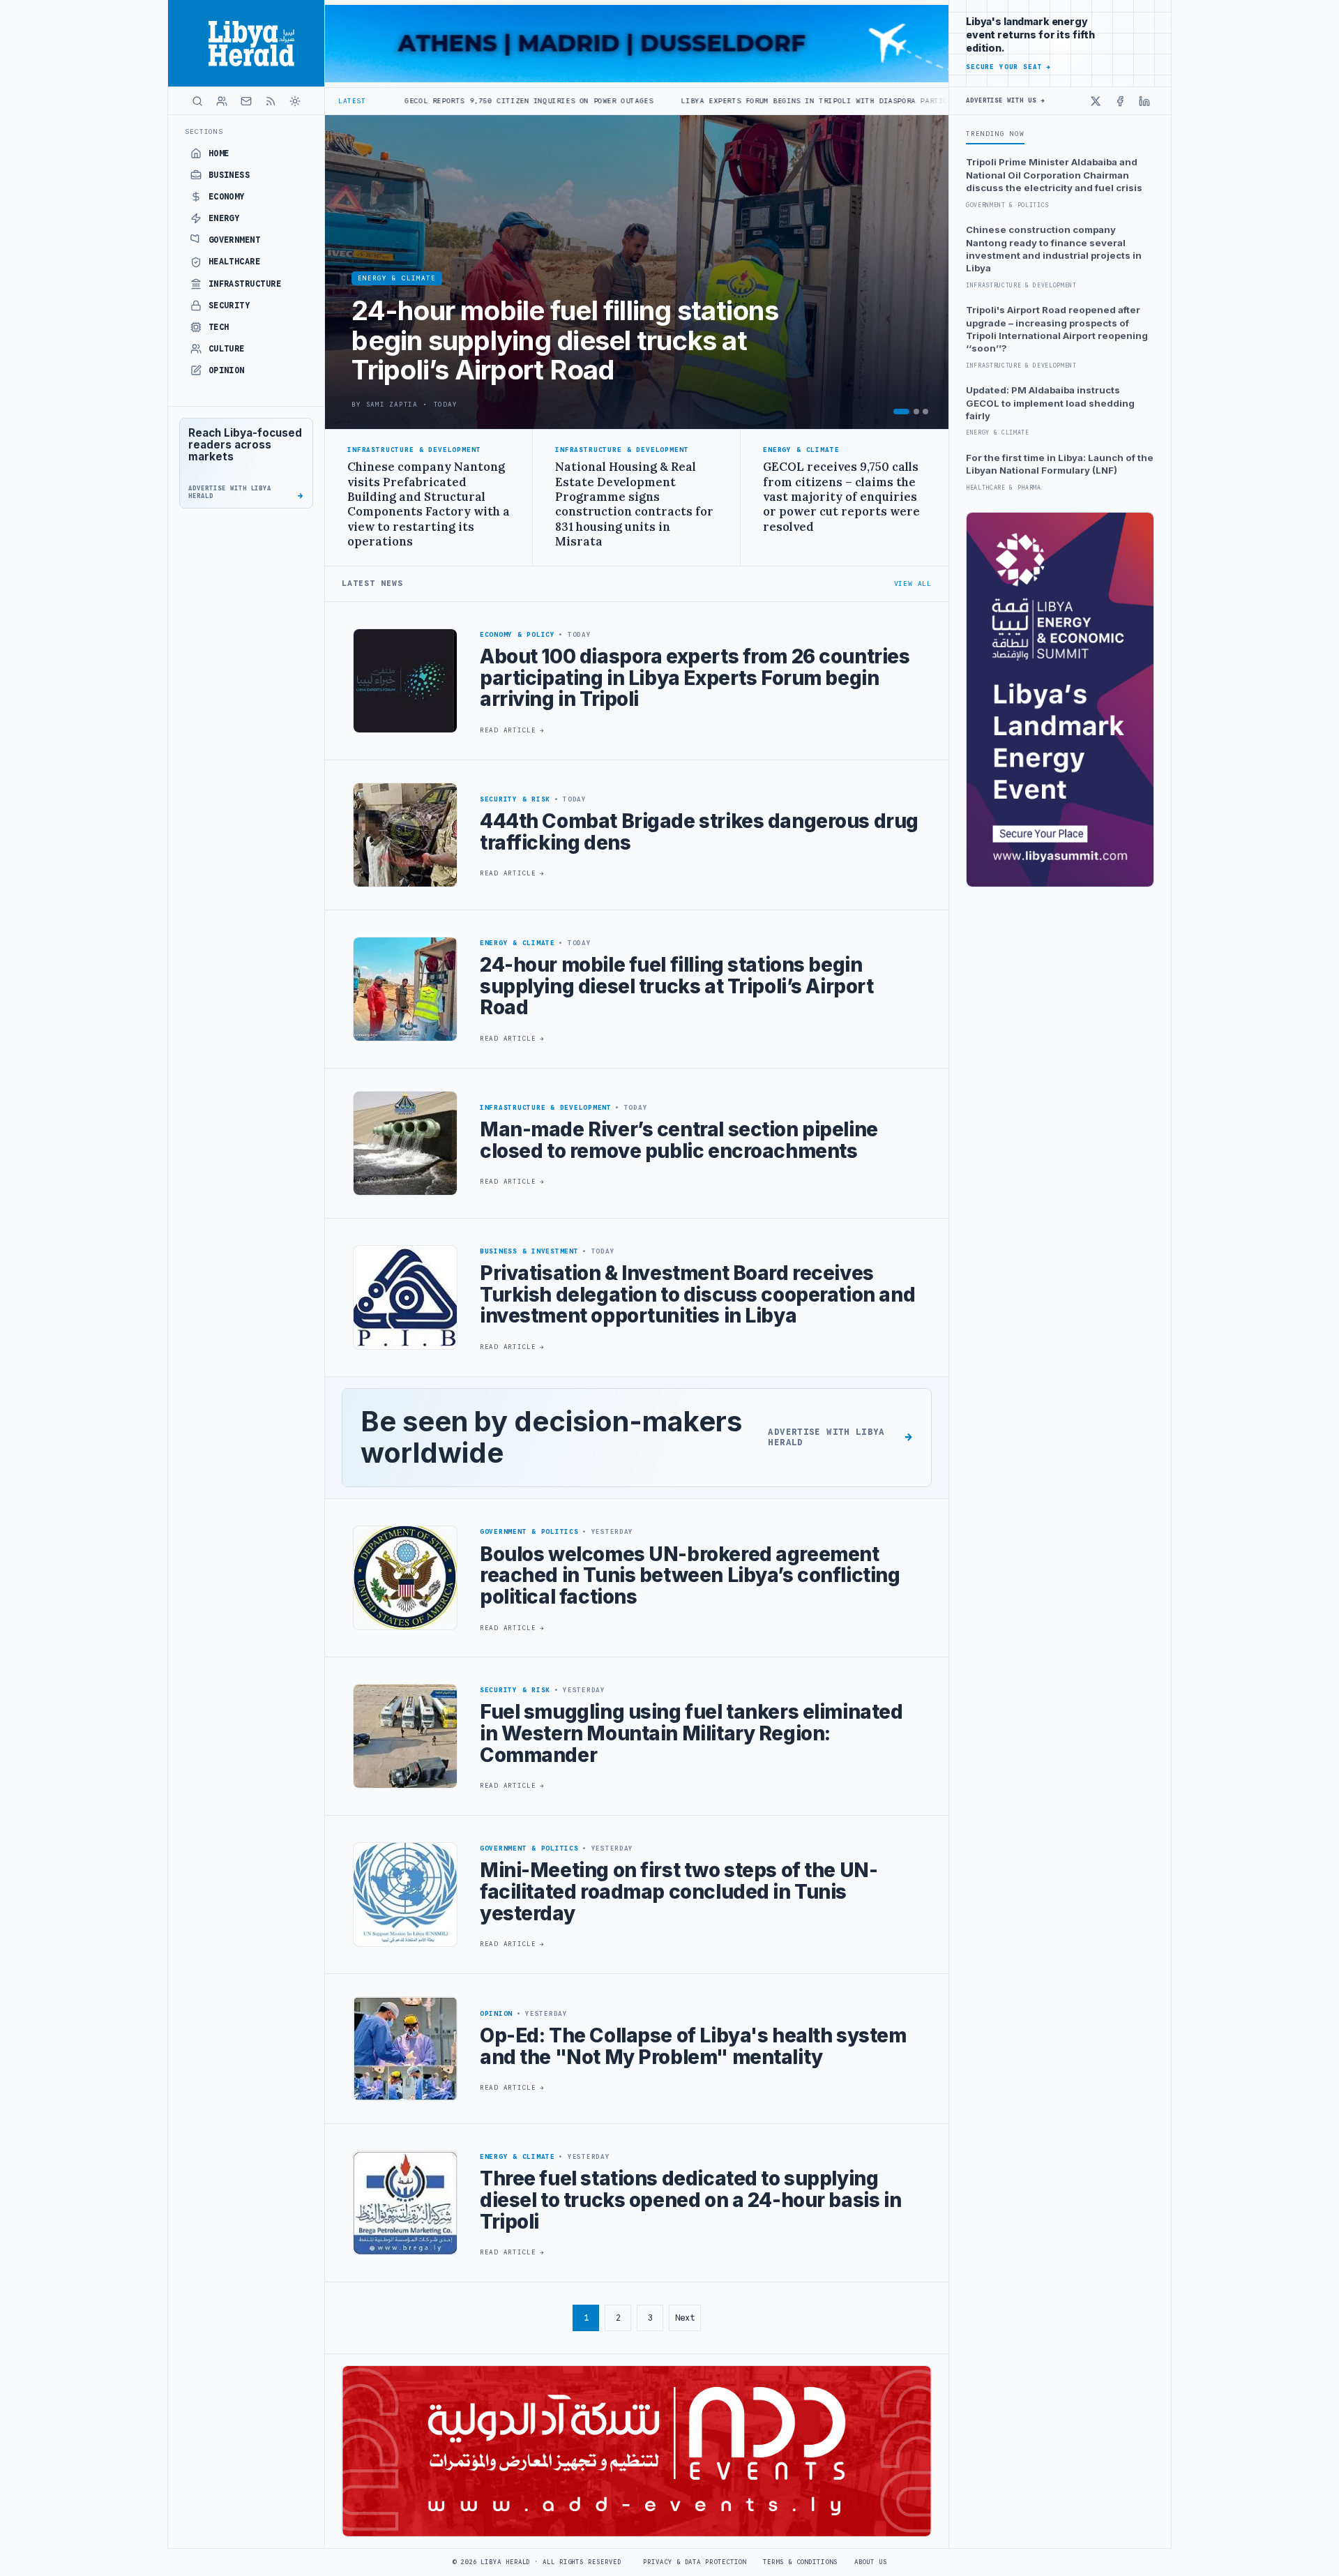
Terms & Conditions (800, 2562)
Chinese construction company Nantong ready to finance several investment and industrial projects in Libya (1054, 249)
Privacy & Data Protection (695, 2562)
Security (229, 306)
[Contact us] (246, 101)
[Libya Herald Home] (246, 43)
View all (913, 583)
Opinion (227, 370)
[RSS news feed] (271, 101)
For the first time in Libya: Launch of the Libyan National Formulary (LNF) (1060, 464)
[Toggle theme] (295, 101)
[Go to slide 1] (901, 412)
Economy (227, 197)
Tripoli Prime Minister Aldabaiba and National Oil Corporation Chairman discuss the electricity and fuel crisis (1054, 175)
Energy (224, 218)
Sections (204, 131)
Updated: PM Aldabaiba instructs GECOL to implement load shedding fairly (1050, 403)
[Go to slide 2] (916, 412)
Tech (219, 327)
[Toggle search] (197, 101)
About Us (871, 2562)
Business (229, 175)
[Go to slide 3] (925, 412)
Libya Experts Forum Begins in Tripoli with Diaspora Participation (673, 101)
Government (235, 240)
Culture (227, 349)
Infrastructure (245, 284)
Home (219, 153)
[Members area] (222, 101)
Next (685, 2318)
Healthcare (235, 262)
